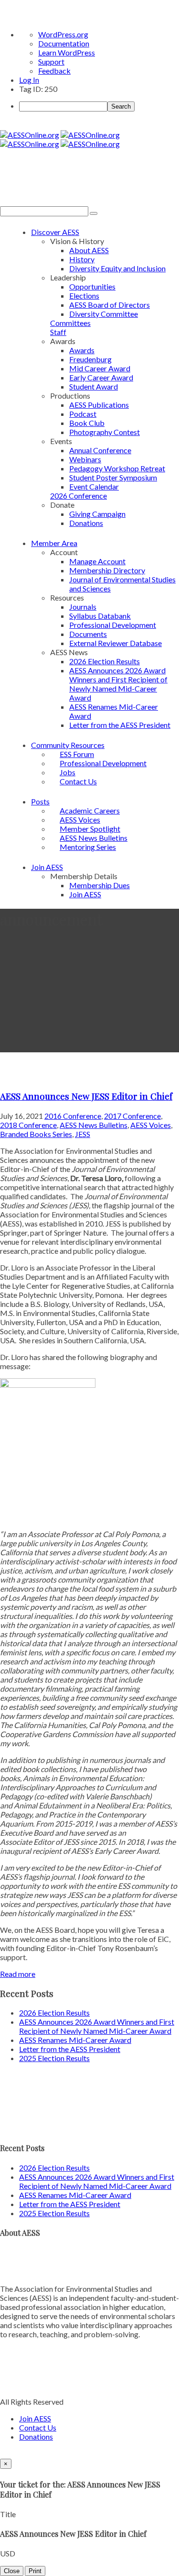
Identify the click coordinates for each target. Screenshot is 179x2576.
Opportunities (92, 286)
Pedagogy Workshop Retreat (117, 468)
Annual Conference (100, 450)
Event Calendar (94, 486)
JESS (83, 1134)
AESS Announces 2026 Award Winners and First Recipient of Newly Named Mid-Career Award (118, 684)
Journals (83, 607)
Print (35, 2571)
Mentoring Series (88, 847)
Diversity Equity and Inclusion (117, 268)
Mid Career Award (100, 368)
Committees (70, 323)
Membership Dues (100, 885)
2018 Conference (28, 1125)
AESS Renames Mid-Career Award (75, 2040)
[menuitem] (99, 106)
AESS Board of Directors (110, 305)
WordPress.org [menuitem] (63, 34)
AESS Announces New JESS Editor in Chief (86, 1096)
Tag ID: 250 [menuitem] (38, 89)
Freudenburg (90, 359)
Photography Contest (105, 432)
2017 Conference (132, 1116)
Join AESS (47, 867)
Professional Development (113, 625)
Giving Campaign (97, 514)
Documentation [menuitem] (64, 43)
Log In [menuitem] (29, 80)
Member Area (54, 543)
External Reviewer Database (116, 643)
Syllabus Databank (100, 616)
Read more (18, 1974)
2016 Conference (73, 1116)
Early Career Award (101, 377)
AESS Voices (151, 1125)
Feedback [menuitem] (54, 71)
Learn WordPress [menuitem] (67, 52)
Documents (88, 634)
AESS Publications (99, 405)
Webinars (85, 459)
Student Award (94, 386)
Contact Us (78, 781)
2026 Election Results (105, 661)
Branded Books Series (36, 1134)
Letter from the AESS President (120, 725)
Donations (86, 523)
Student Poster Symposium (113, 477)
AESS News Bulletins (94, 1125)
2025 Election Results (54, 2058)
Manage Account (97, 561)
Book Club (87, 423)
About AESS (89, 250)
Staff (58, 332)
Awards (82, 350)
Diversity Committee (104, 314)
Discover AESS (55, 232)
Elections (84, 296)
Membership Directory (107, 570)
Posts (40, 801)
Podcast (83, 414)
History (82, 259)
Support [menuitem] (51, 61)
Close (12, 2571)
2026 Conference (79, 496)
